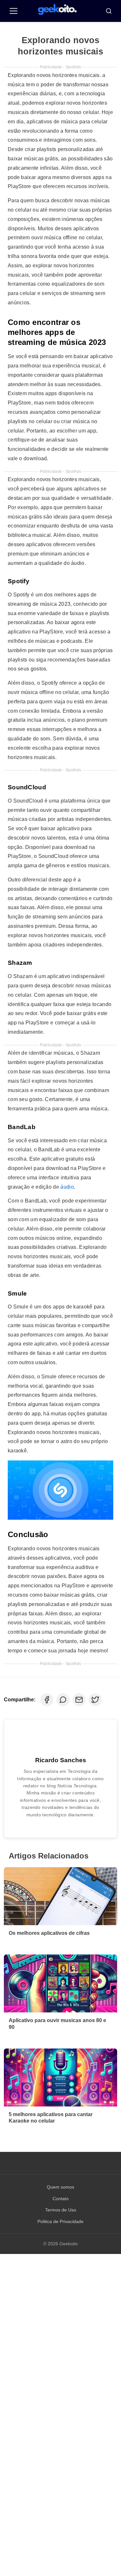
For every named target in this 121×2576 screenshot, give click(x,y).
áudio (67, 1187)
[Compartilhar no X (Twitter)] (95, 1700)
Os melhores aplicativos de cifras (49, 1933)
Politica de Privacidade (60, 2221)
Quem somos (60, 2187)
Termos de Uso (61, 2210)
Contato (61, 2199)
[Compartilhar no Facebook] (47, 1700)
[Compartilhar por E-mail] (79, 1700)
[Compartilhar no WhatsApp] (63, 1700)
